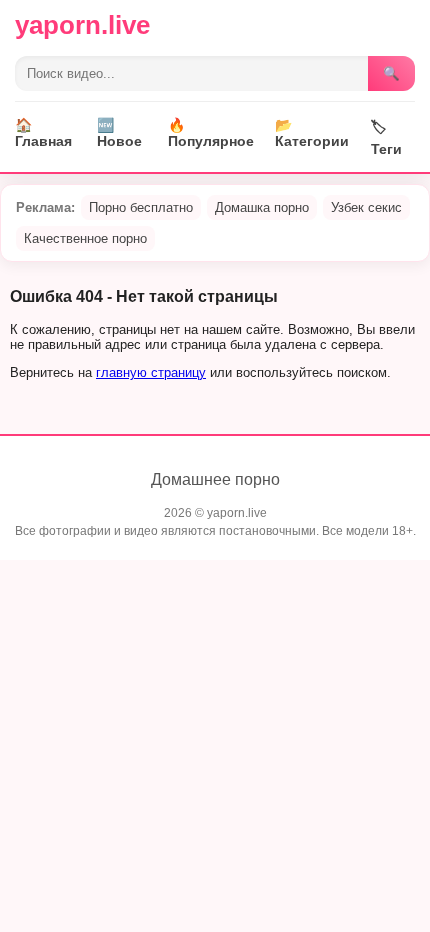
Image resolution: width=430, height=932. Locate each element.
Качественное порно (85, 238)
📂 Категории (312, 133)
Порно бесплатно (141, 207)
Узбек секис (366, 207)
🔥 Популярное (211, 133)
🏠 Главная (43, 133)
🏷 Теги (386, 138)
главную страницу (151, 372)
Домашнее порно (215, 479)
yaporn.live (82, 25)
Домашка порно (262, 207)
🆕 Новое (119, 133)
